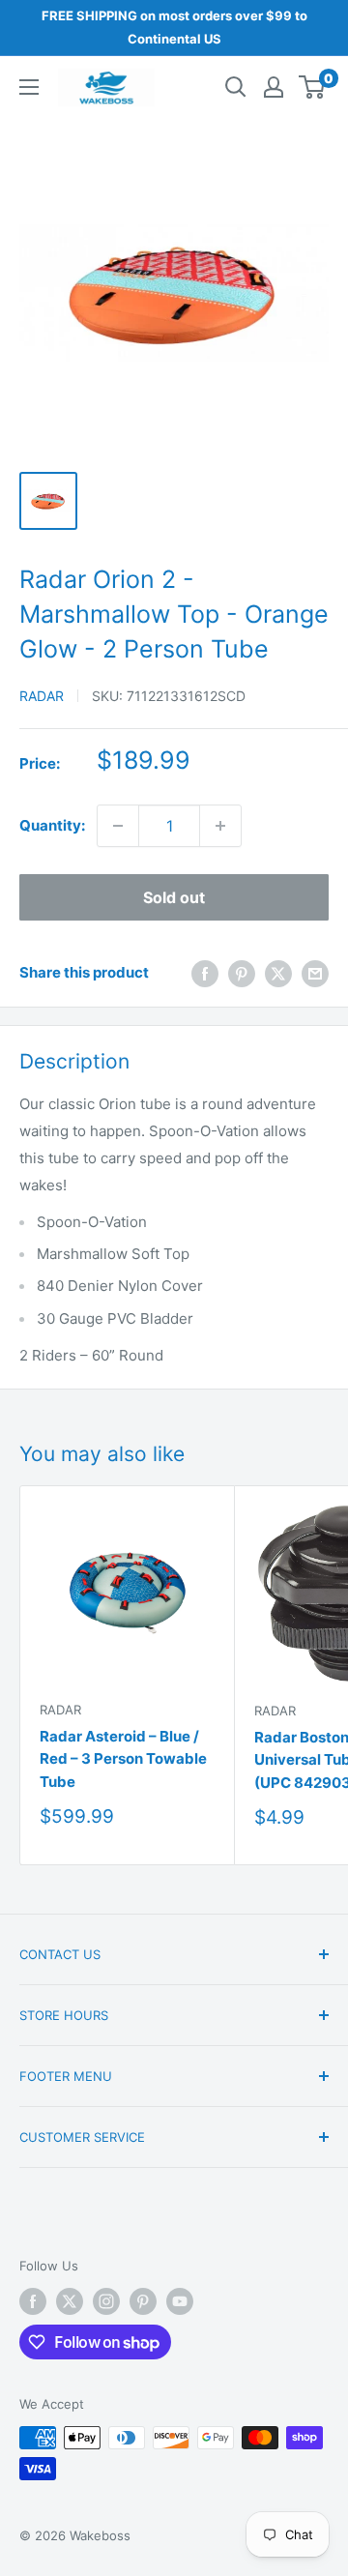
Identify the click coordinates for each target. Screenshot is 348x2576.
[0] (313, 87)
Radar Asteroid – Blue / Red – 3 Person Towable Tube (123, 1759)
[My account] (274, 87)
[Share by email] (315, 973)
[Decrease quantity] (118, 826)
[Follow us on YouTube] (180, 2301)
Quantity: (52, 825)
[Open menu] (29, 87)
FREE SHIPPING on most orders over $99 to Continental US (174, 27)
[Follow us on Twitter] (70, 2301)
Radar (42, 696)
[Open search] (236, 87)
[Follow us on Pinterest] (143, 2301)
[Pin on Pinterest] (242, 973)
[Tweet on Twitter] (278, 973)
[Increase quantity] (220, 826)
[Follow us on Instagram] (106, 2301)
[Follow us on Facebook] (33, 2301)
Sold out (174, 897)
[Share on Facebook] (205, 973)
